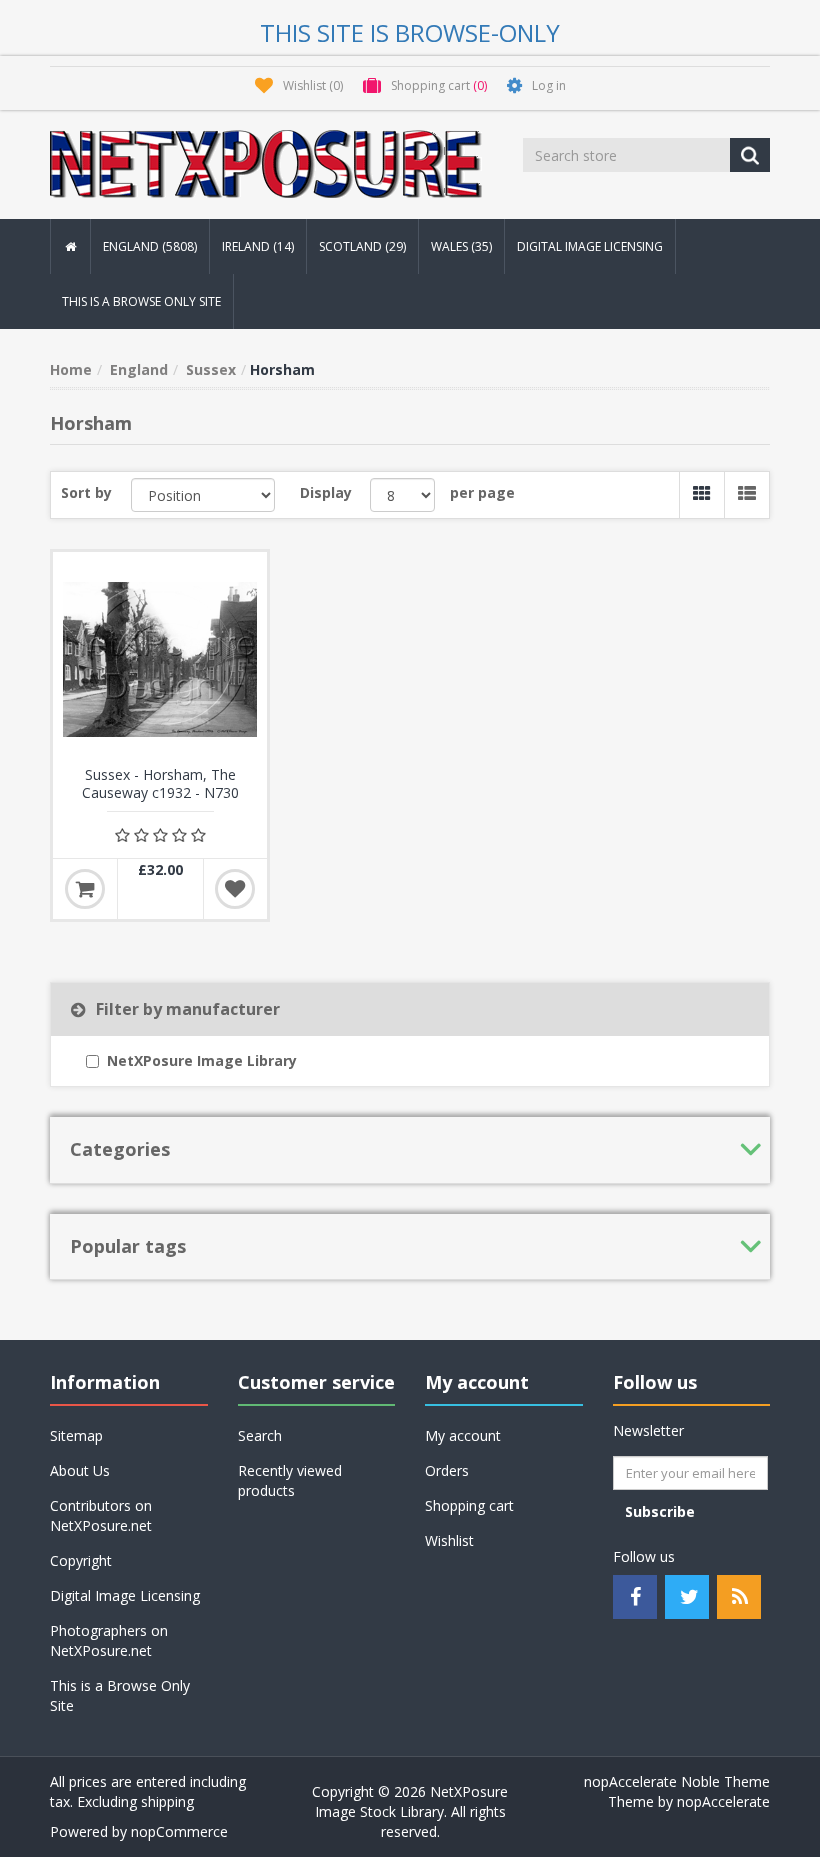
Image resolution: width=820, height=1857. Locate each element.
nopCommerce (179, 1831)
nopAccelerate (723, 1801)
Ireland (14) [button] (258, 246)
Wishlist (449, 1540)
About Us (80, 1470)
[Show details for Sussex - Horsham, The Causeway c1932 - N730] (160, 659)
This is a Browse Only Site (141, 301)
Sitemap (76, 1435)
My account (463, 1435)
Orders (447, 1470)
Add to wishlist (235, 889)
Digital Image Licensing (590, 246)
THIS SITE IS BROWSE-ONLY (410, 32)
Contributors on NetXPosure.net (101, 1515)
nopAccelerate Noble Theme (677, 1781)
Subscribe (660, 1511)
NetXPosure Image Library (202, 1060)
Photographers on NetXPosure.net (109, 1640)
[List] (746, 495)
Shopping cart (469, 1505)
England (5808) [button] (150, 246)
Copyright (81, 1560)
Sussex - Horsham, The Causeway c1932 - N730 (160, 784)
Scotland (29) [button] (362, 246)
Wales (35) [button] (461, 246)
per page (482, 492)
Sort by (86, 492)
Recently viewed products (290, 1480)
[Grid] (701, 495)
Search (260, 1435)
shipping (167, 1801)
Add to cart (85, 889)
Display (326, 492)
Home (71, 369)
